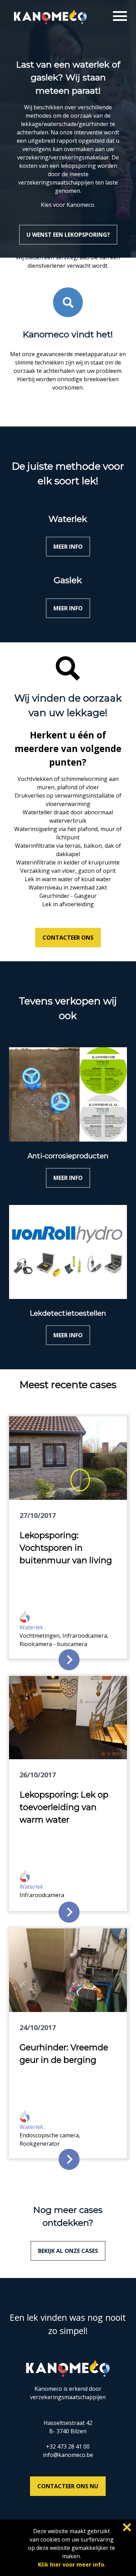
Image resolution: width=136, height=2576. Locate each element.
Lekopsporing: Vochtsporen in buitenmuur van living (66, 1548)
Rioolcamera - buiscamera (53, 1644)
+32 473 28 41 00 (68, 2446)
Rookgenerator (40, 2144)
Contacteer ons (68, 938)
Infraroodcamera (85, 1636)
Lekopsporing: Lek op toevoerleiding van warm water (64, 1807)
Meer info (68, 547)
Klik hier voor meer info (71, 2565)
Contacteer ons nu (68, 2486)
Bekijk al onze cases (68, 2251)
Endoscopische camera (49, 2135)
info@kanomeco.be (68, 2455)
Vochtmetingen (40, 1636)
